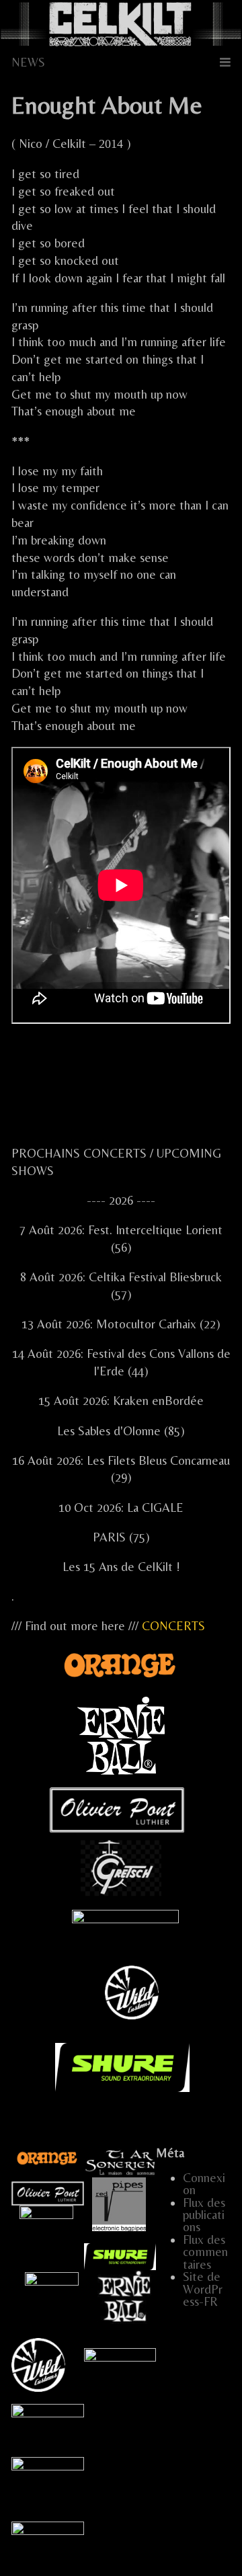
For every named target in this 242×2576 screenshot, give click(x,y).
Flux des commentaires (205, 2252)
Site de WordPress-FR (203, 2289)
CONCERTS (173, 1626)
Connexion (204, 2184)
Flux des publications (204, 2215)
